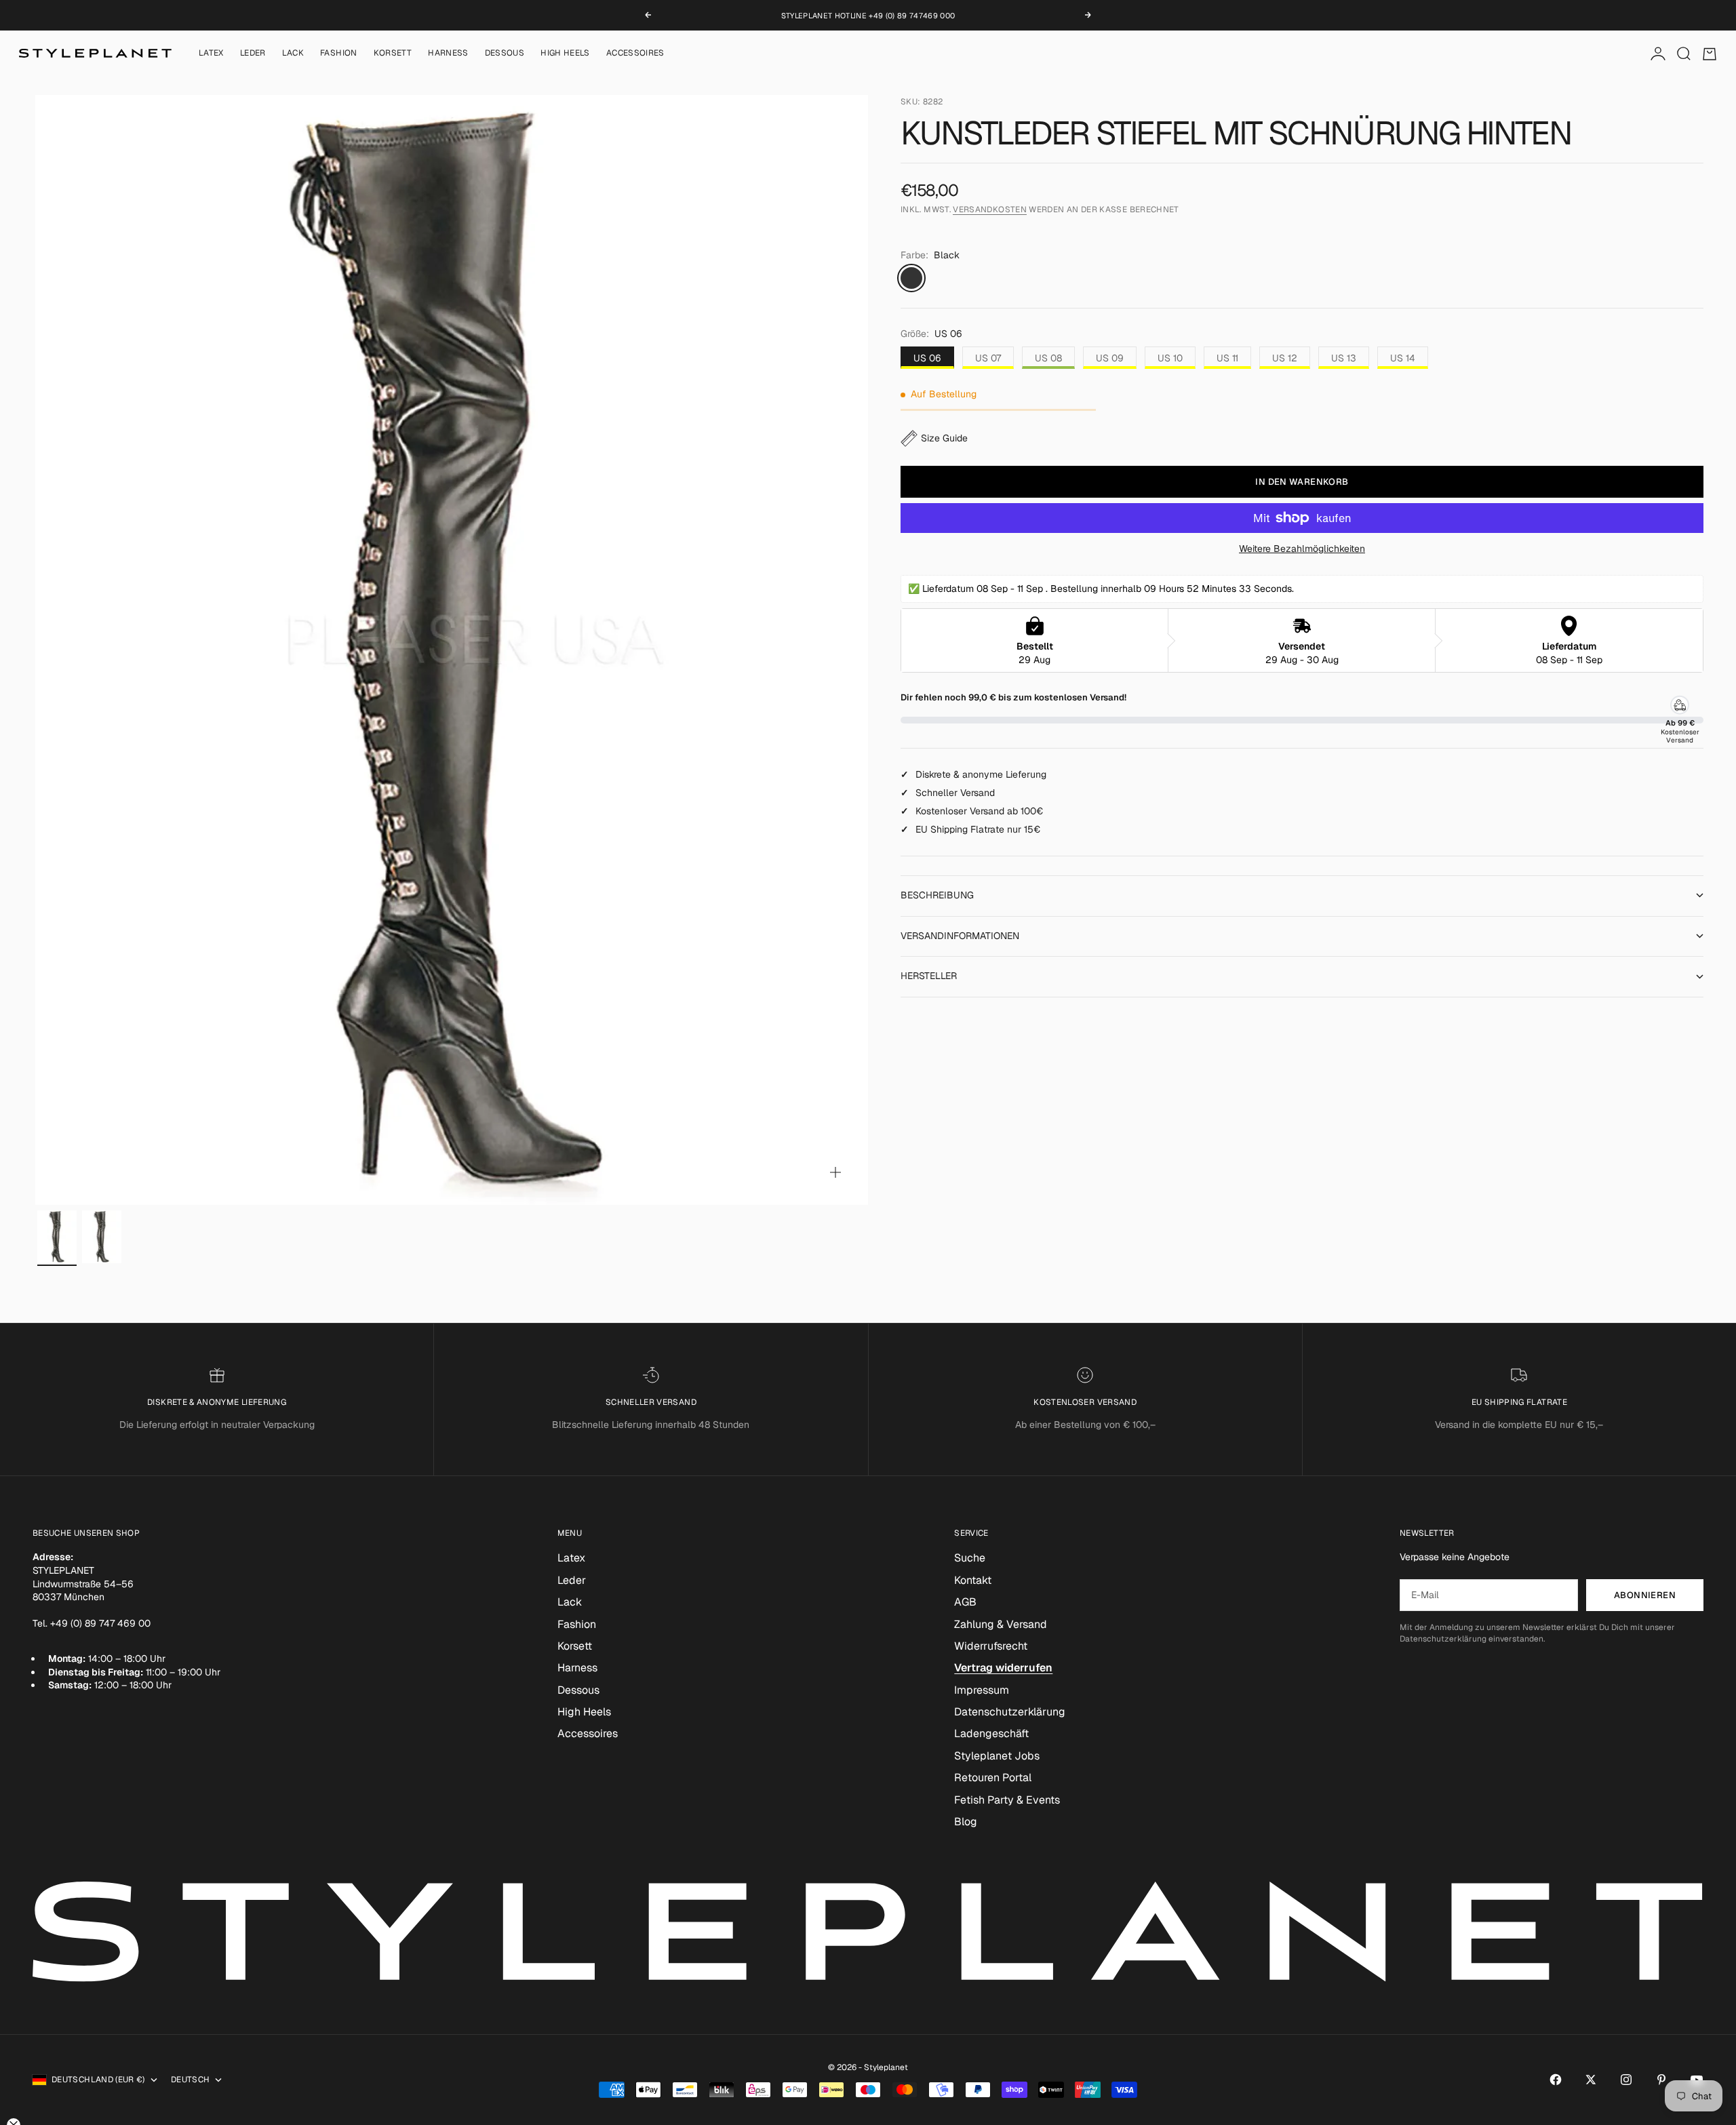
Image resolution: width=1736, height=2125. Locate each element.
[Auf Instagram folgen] (1626, 2080)
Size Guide (944, 438)
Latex (211, 54)
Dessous (505, 54)
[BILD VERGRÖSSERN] (835, 1172)
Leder (253, 54)
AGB (965, 1602)
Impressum (982, 1690)
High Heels (565, 54)
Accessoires (635, 54)
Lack (293, 54)
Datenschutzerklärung (1010, 1712)
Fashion (339, 54)
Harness (448, 54)
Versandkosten (990, 210)
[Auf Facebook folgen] (1556, 2080)
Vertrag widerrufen (1003, 1668)
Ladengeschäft (991, 1733)
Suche (970, 1558)
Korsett (393, 54)
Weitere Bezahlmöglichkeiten (1302, 549)
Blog (966, 1822)
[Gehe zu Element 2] (102, 1237)
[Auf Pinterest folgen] (1661, 2080)
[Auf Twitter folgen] (1591, 2080)
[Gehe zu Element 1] (57, 1237)
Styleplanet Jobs (997, 1756)
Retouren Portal (993, 1778)
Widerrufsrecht (991, 1646)
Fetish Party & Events (1007, 1800)
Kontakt (973, 1580)
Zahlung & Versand (1001, 1624)
